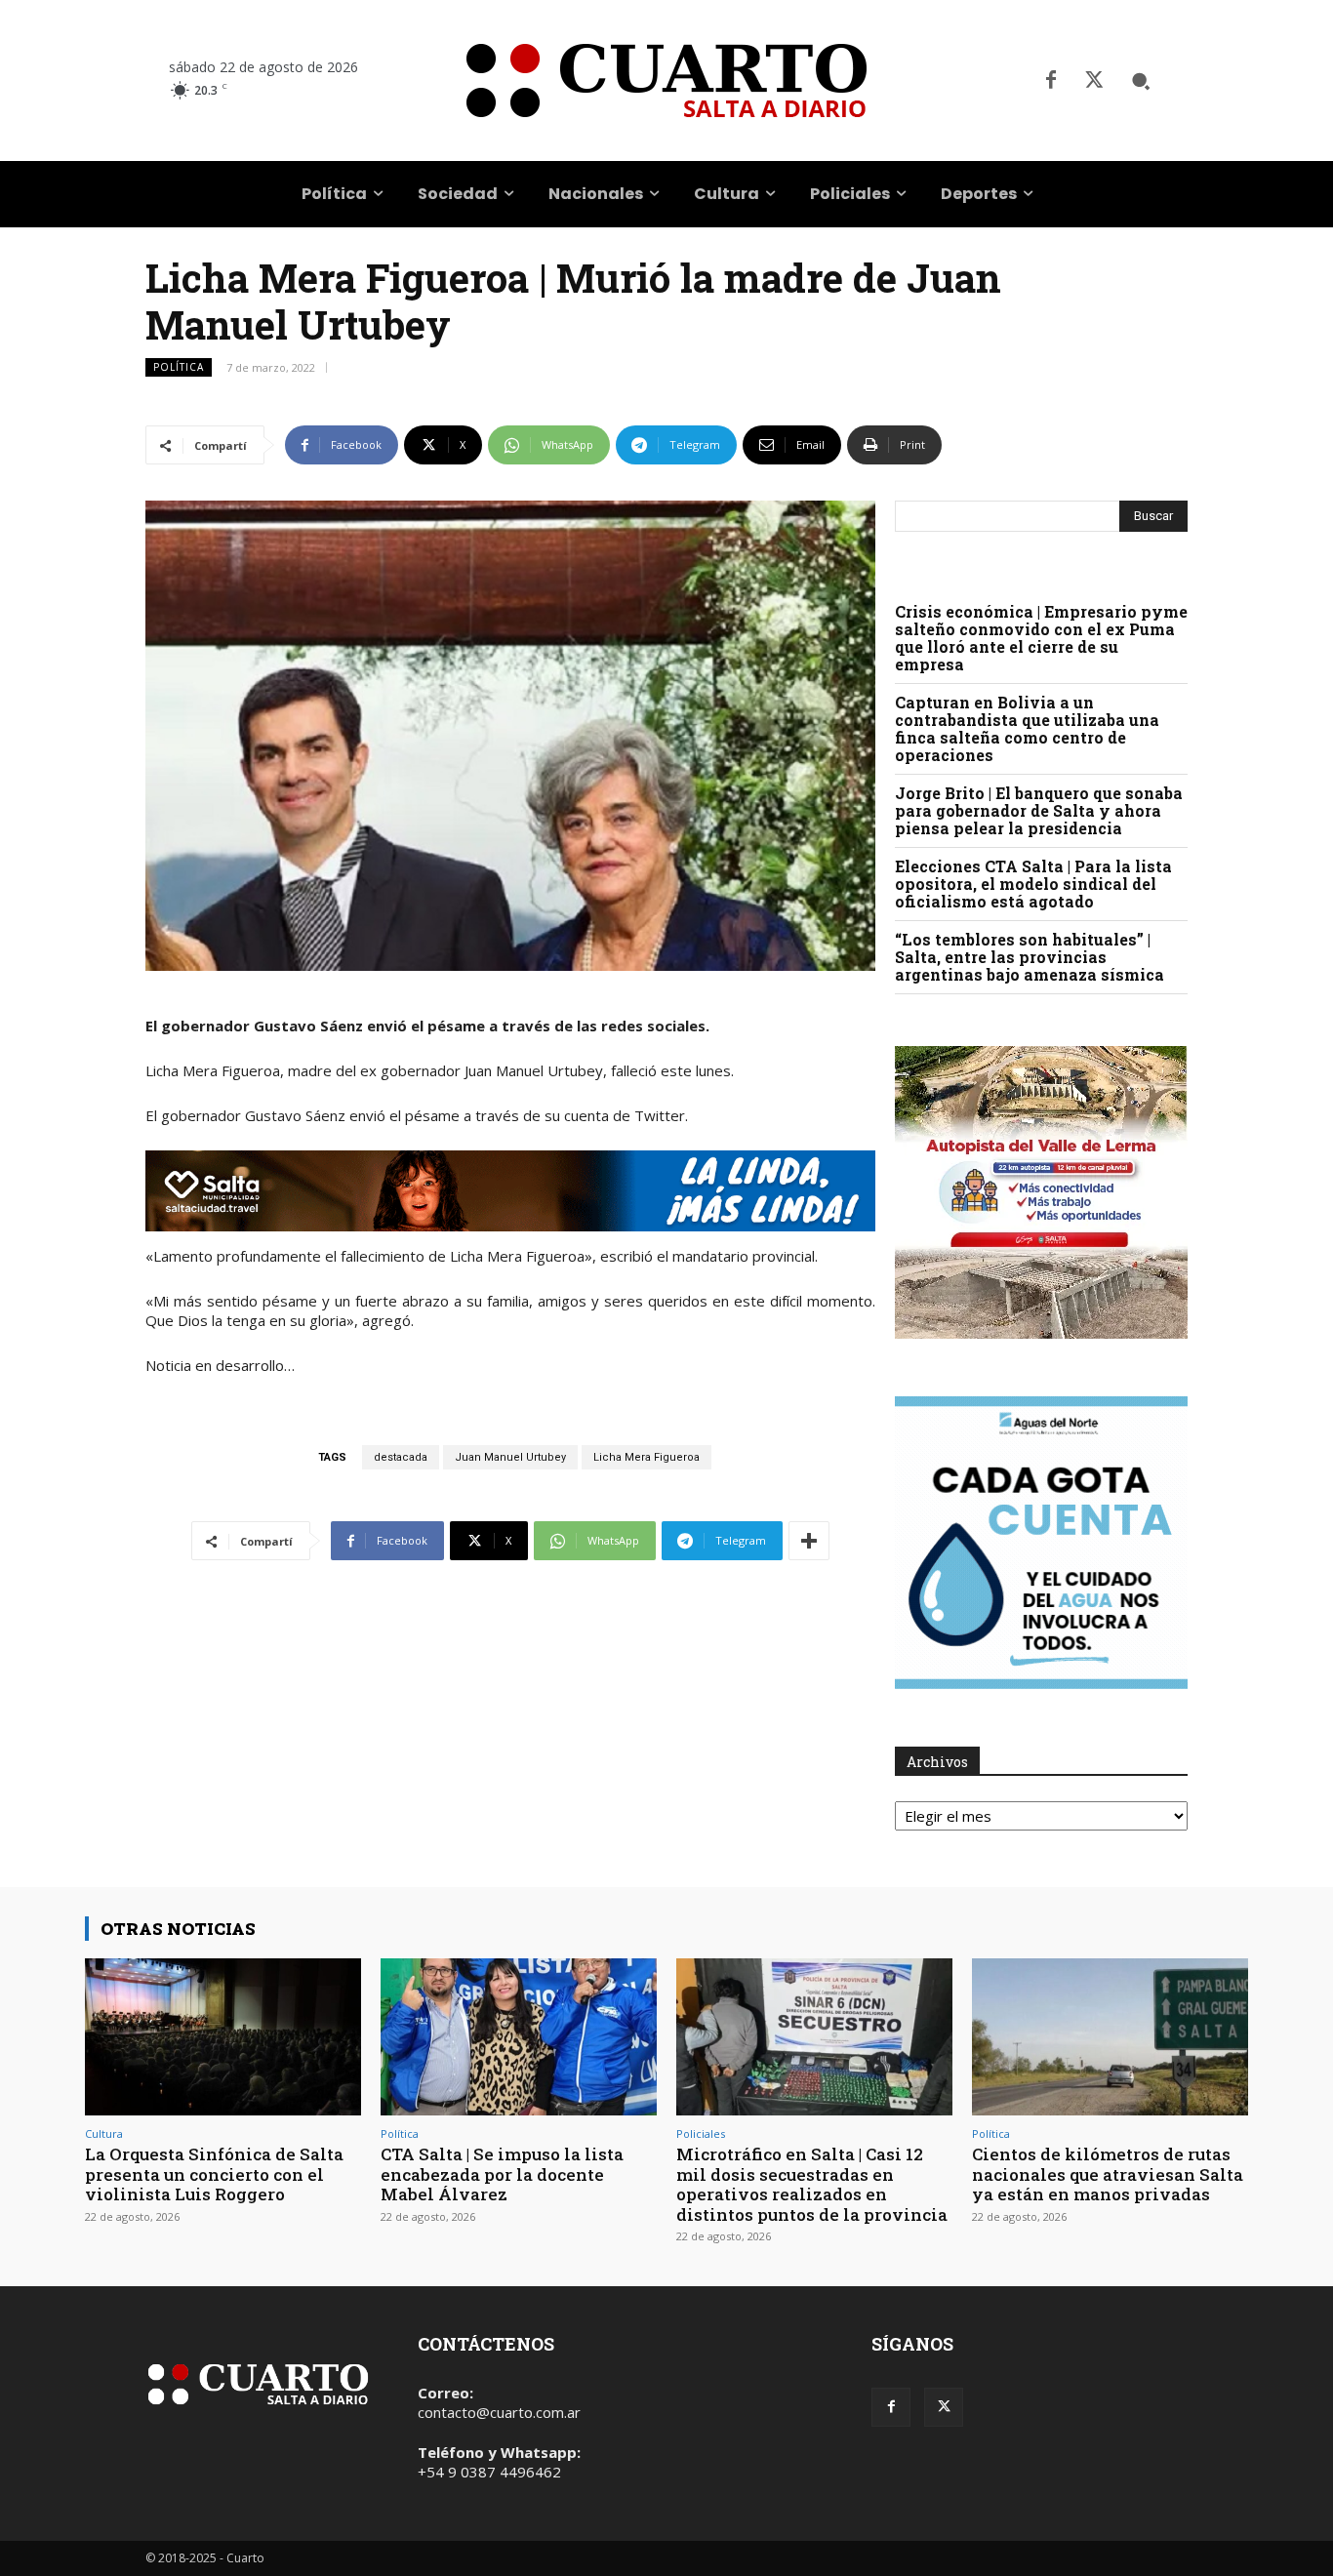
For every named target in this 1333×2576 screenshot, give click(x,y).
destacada (401, 1457)
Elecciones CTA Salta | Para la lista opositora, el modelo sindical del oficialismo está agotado (1033, 884)
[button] (1141, 81)
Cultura (104, 2133)
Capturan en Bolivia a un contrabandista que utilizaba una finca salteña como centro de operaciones (1027, 728)
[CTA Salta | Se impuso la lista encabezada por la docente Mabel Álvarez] (519, 2037)
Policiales (701, 2133)
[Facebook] (1051, 81)
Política (179, 367)
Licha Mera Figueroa (646, 1457)
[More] (809, 1541)
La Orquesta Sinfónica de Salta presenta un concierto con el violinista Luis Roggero (214, 2174)
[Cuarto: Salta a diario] (666, 80)
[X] (1094, 81)
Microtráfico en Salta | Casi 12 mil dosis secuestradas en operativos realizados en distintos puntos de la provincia (812, 2184)
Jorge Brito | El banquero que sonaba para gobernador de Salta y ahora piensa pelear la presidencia (1039, 810)
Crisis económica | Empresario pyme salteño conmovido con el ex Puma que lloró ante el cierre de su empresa (1041, 638)
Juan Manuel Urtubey (510, 1457)
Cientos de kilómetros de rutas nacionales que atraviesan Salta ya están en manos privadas (1108, 2174)
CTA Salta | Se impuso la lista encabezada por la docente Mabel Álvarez (502, 2174)
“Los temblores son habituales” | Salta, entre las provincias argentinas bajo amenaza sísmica (1030, 957)
